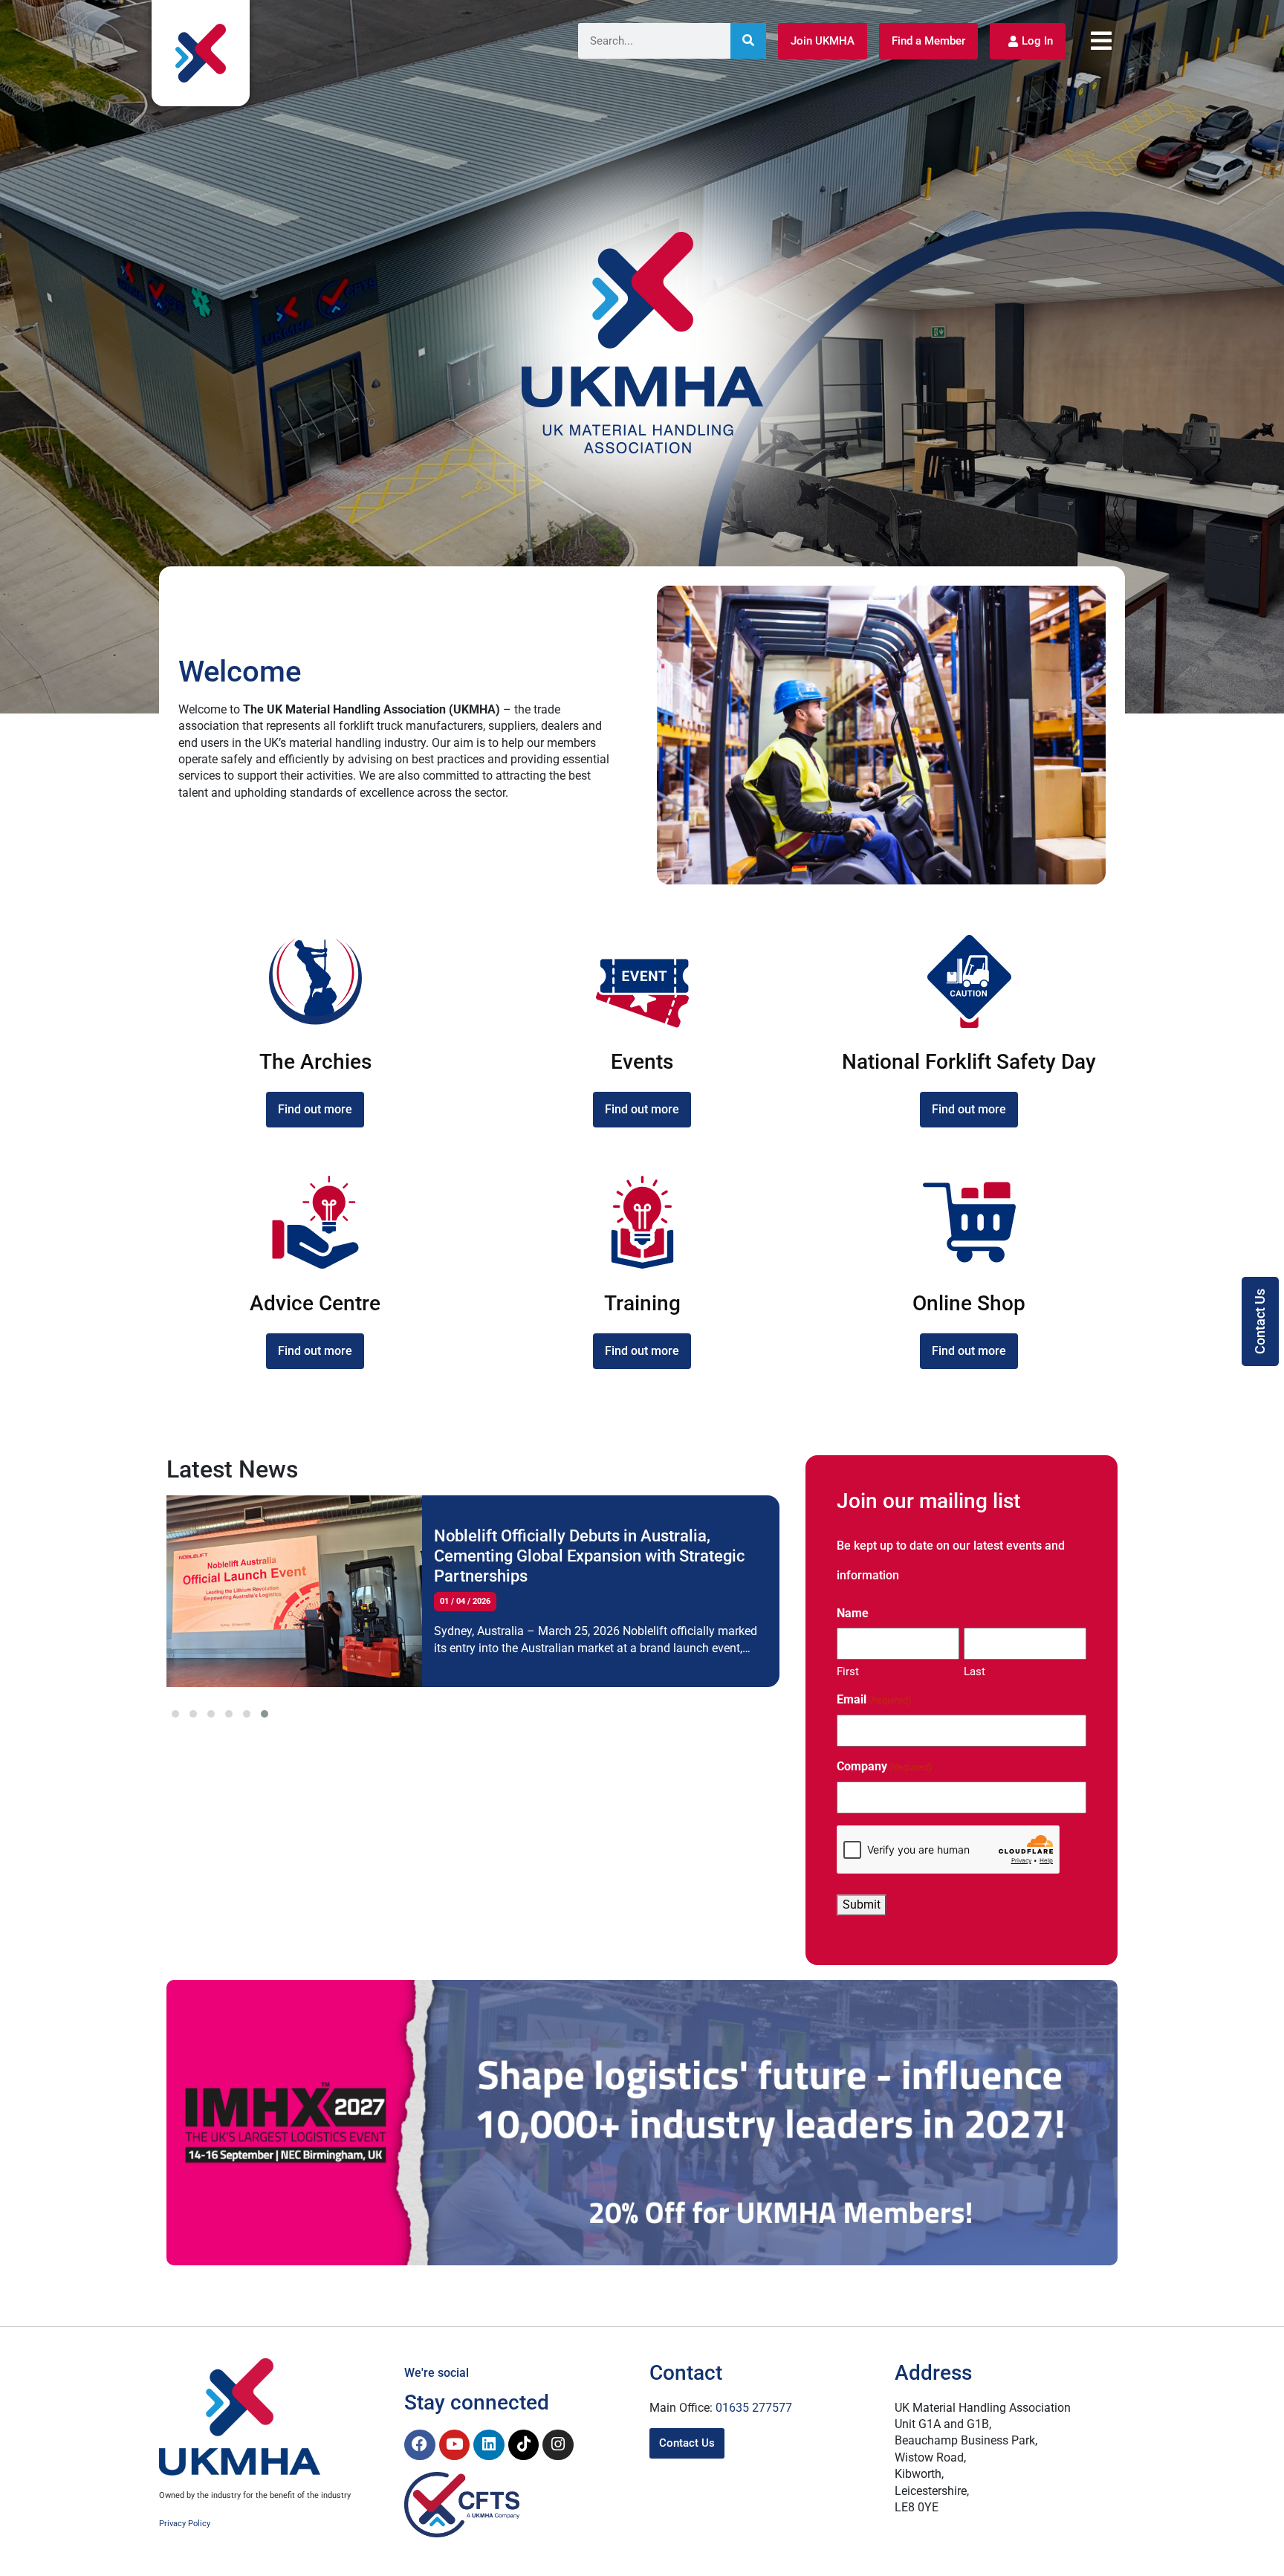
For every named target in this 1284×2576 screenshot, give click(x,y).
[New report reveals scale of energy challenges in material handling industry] (294, 1591)
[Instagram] (558, 2445)
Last (975, 1672)
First (848, 1672)
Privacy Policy (185, 2524)
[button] (175, 1714)
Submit (862, 1905)
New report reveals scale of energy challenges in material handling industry (578, 1547)
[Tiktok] (524, 2445)
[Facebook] (420, 2445)
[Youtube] (455, 2445)
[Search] (748, 41)
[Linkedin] (489, 2445)
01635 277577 (754, 2408)
